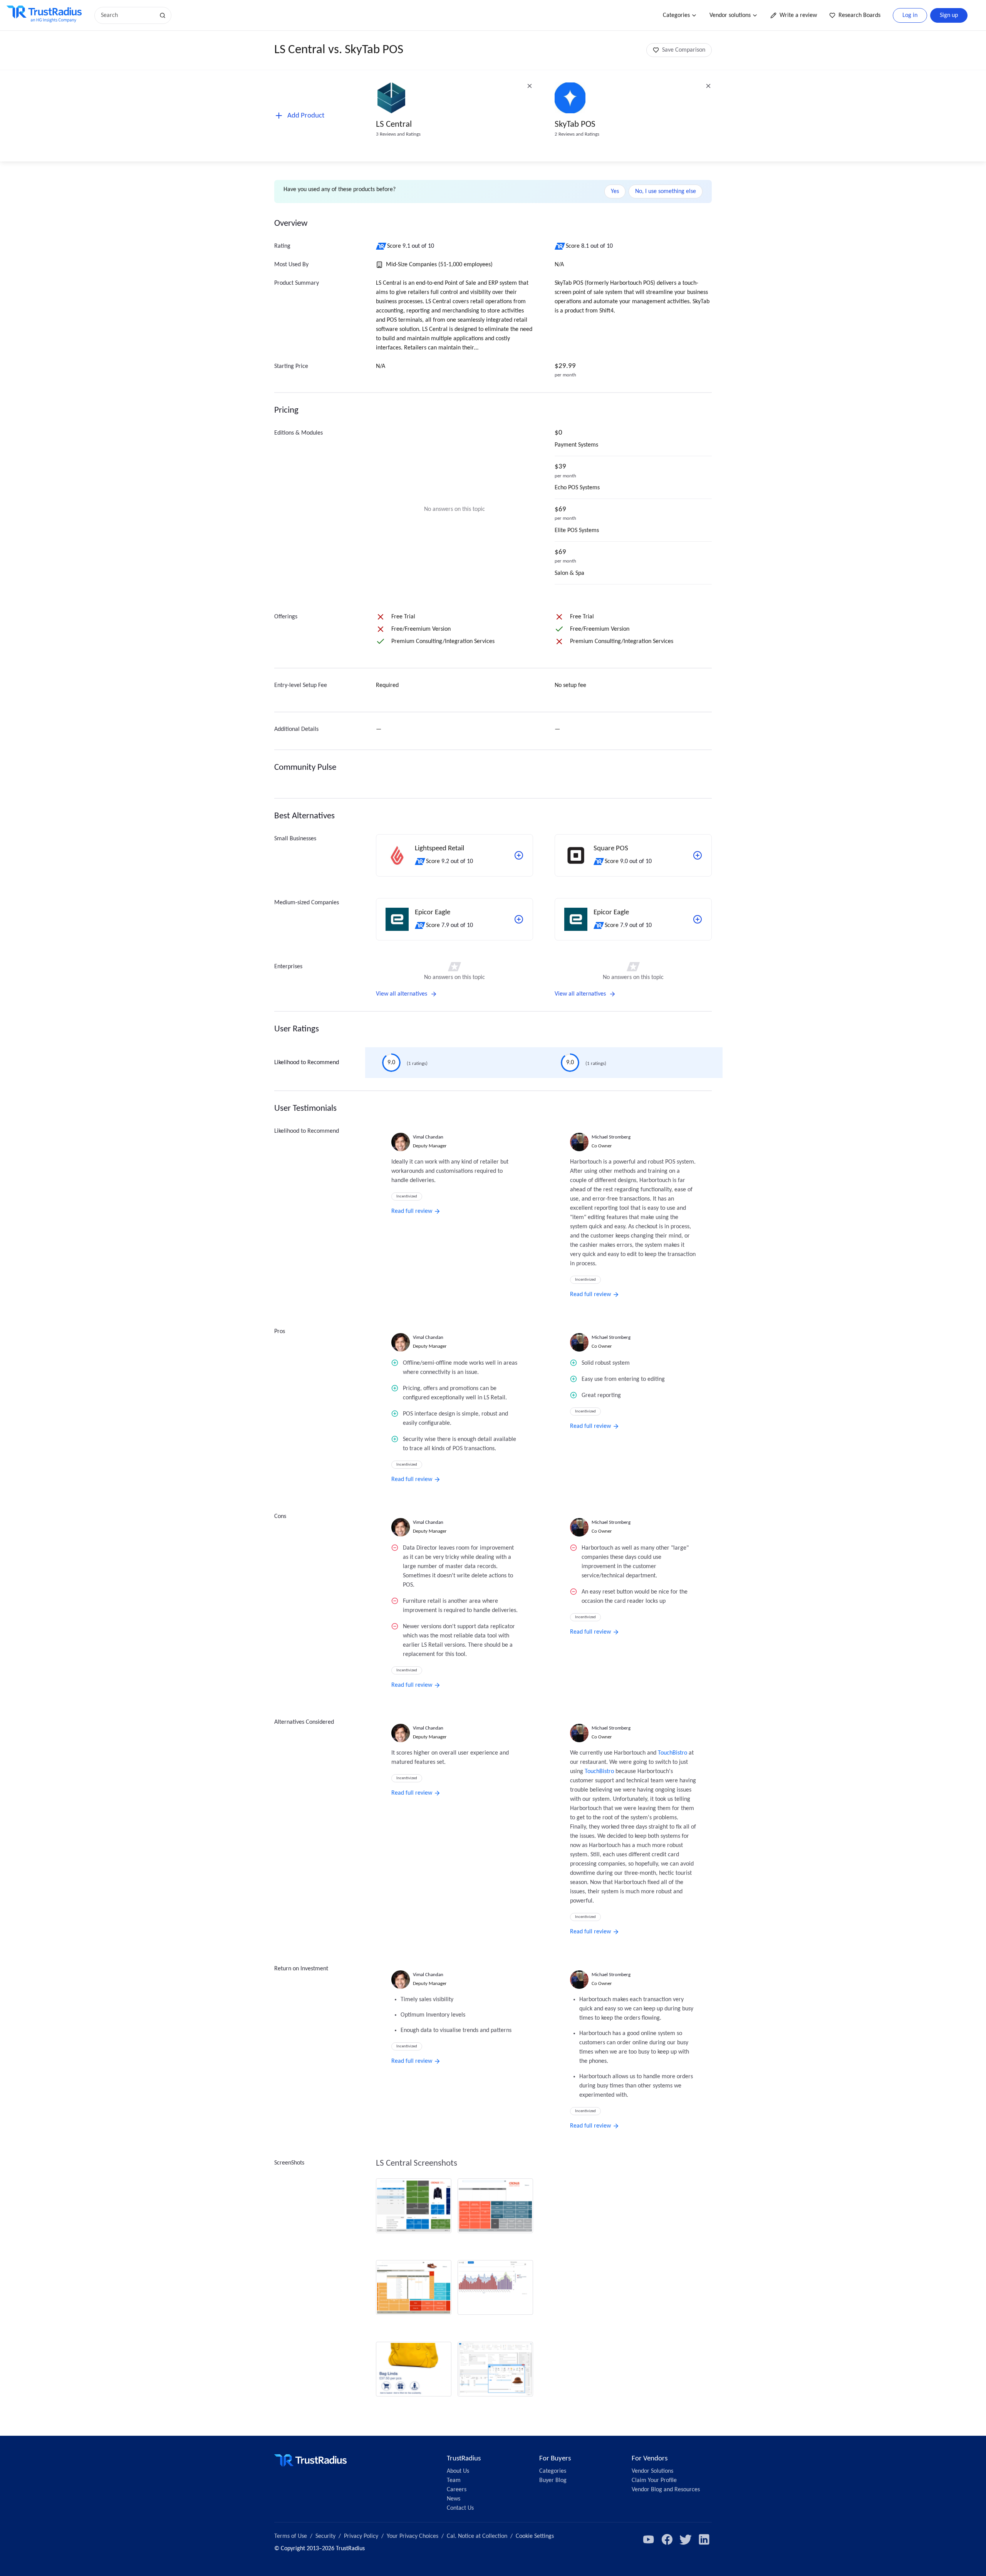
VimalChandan (428, 1137)
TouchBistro (672, 1753)
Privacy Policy (361, 2536)
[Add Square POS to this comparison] (698, 855)
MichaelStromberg (611, 1137)
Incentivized (407, 1196)
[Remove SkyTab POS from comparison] (708, 86)
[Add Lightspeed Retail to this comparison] (519, 855)
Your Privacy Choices (413, 2536)
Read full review (412, 1211)
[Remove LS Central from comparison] (530, 86)
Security (325, 2536)
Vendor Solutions (652, 2471)
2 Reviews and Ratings (577, 134)
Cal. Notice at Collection (477, 2536)
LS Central (394, 125)
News (454, 2499)
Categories (676, 15)
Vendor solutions (730, 15)
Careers (457, 2490)
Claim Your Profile (654, 2480)
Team (454, 2480)
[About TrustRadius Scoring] (381, 246)
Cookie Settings (535, 2536)
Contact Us (460, 2508)
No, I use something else (666, 191)
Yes (615, 191)
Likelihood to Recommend (307, 1063)
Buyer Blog (553, 2480)
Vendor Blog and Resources (666, 2490)
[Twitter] (686, 2539)
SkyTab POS (575, 125)
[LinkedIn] (704, 2539)
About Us (458, 2471)
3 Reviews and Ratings (398, 134)
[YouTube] (649, 2539)
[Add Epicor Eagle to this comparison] (519, 919)
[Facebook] (667, 2539)
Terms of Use (291, 2536)
